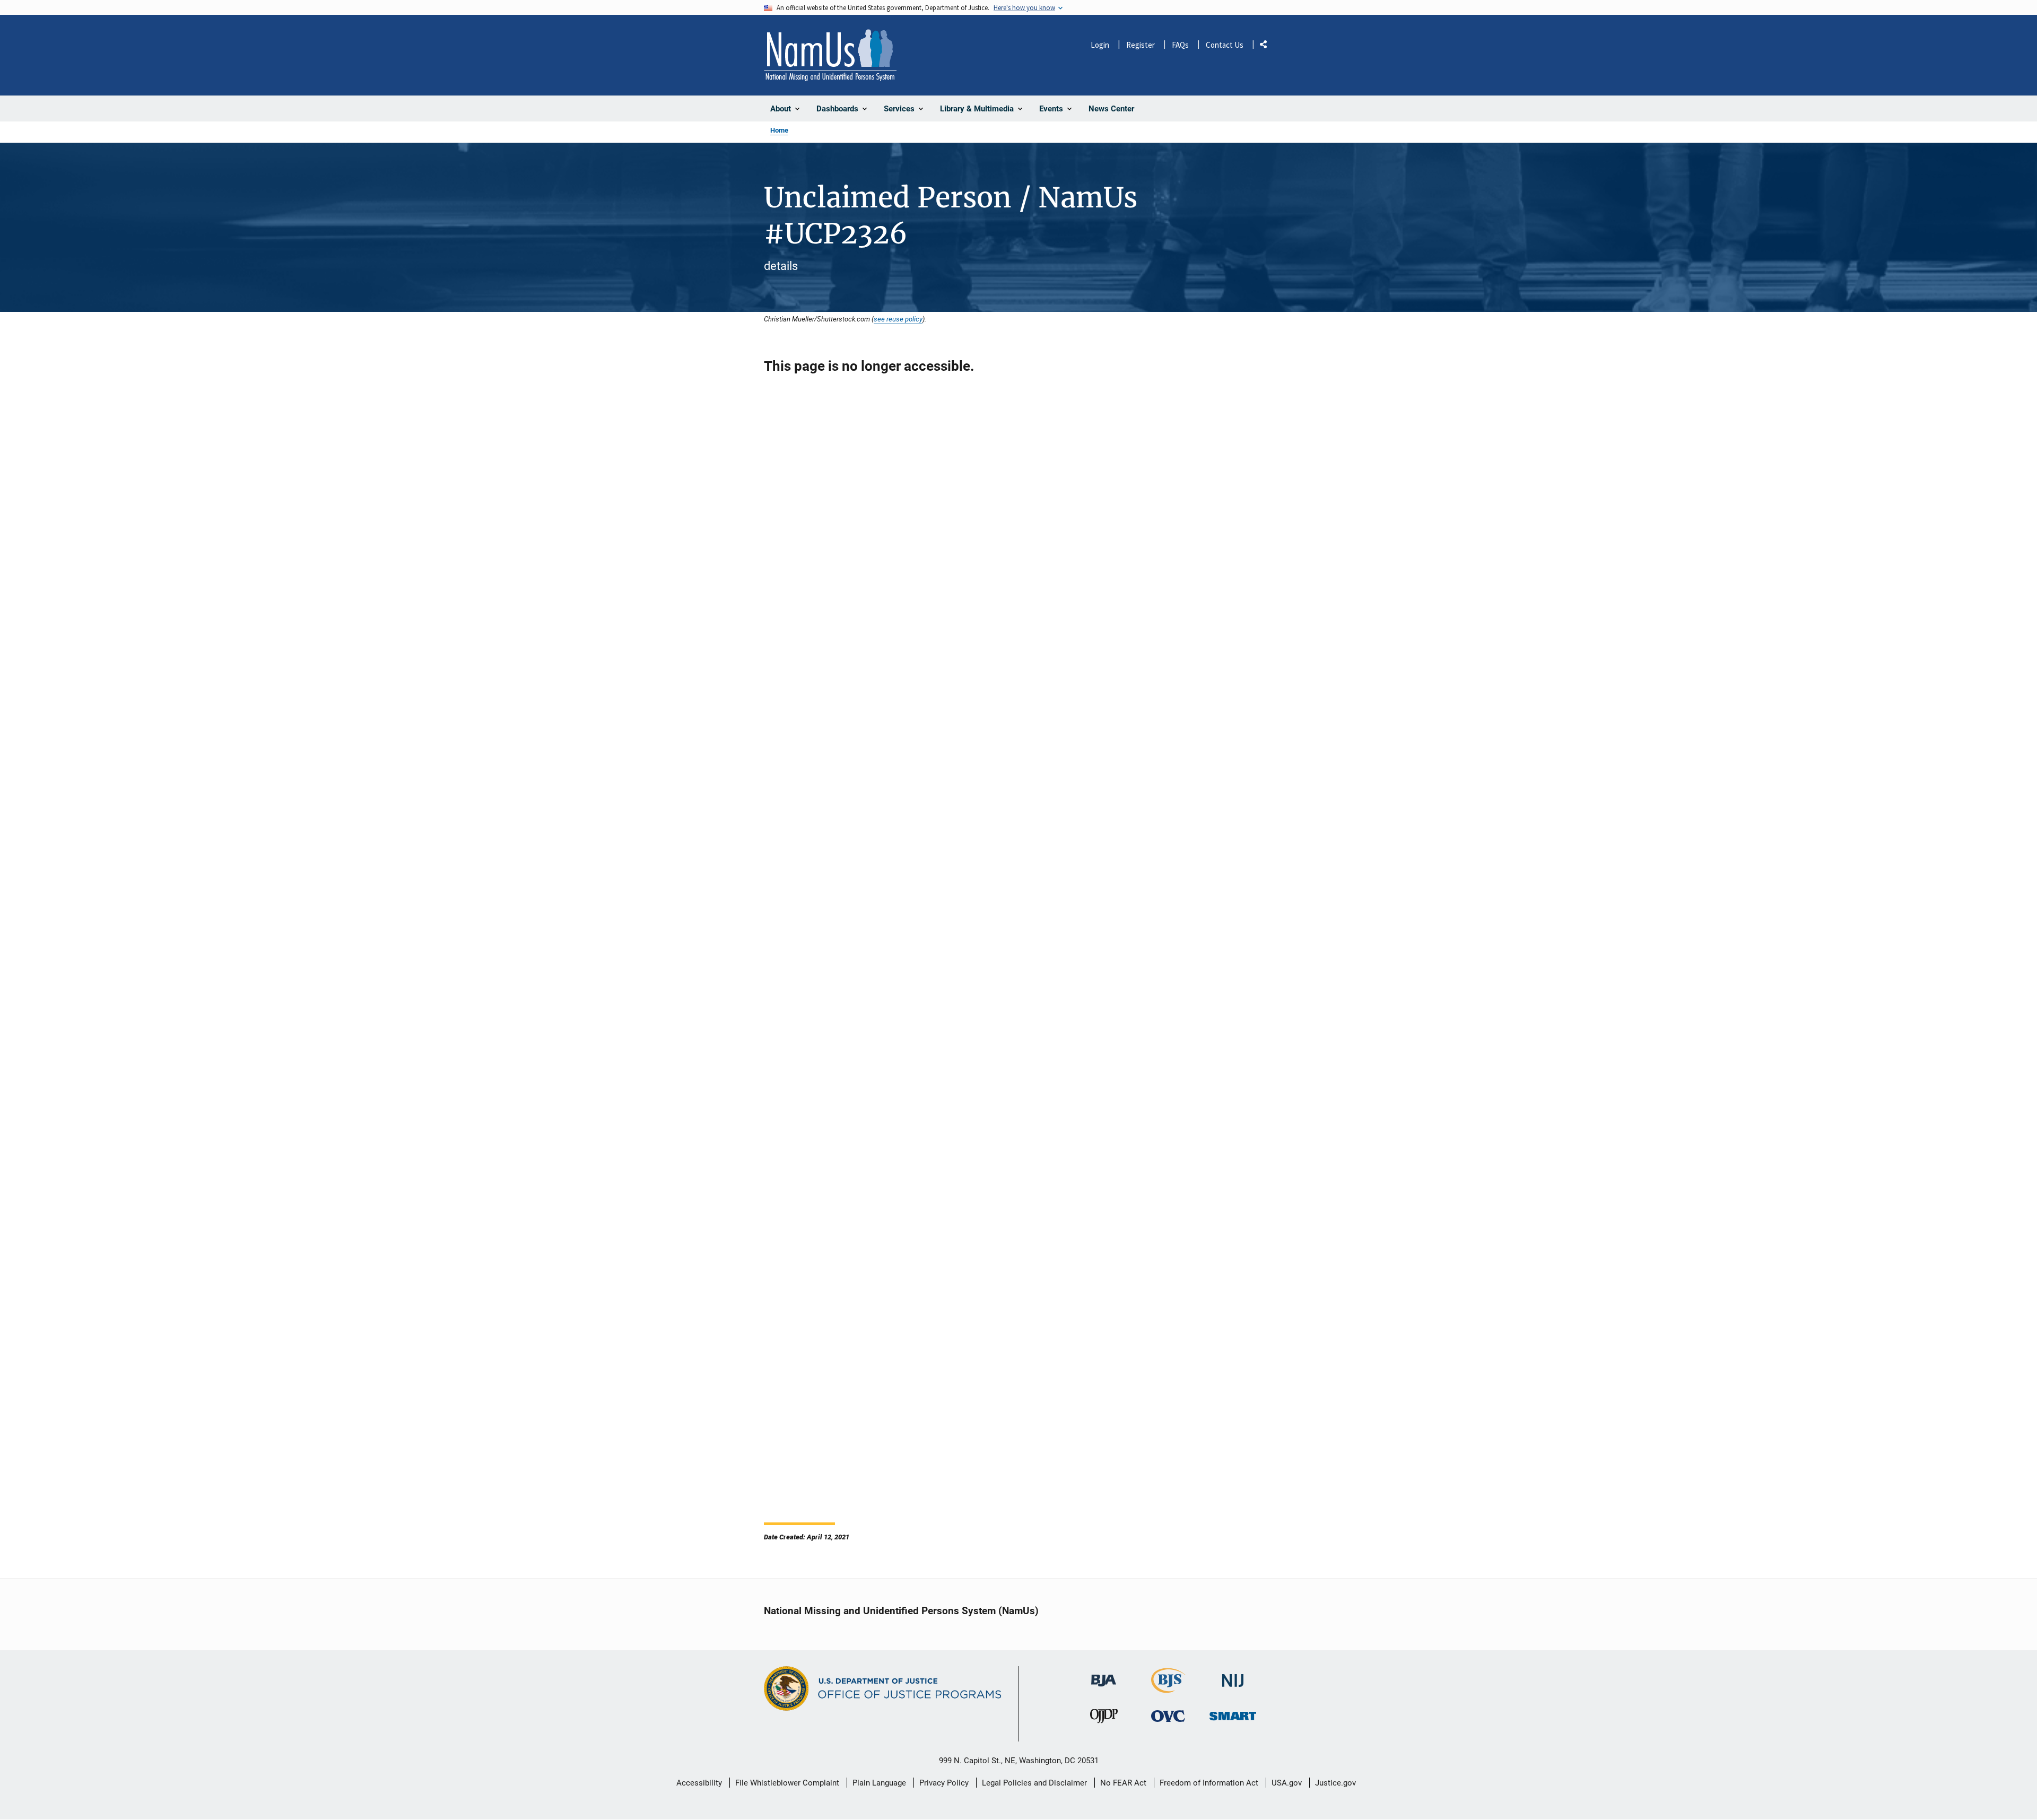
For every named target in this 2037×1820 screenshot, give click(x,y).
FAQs (1180, 45)
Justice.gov (1335, 1783)
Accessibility (699, 1783)
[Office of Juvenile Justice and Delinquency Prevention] (1104, 1719)
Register (1141, 45)
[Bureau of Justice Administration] (1104, 1675)
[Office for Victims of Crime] (1168, 1716)
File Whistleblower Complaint (787, 1783)
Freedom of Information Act (1209, 1783)
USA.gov (1287, 1783)
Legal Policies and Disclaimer (1034, 1783)
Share (1267, 46)
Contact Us (1225, 45)
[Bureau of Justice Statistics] (1168, 1688)
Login (1100, 45)
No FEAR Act (1123, 1783)
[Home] (830, 55)
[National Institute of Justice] (1233, 1676)
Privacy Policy (944, 1783)
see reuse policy (898, 319)
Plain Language (879, 1783)
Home (779, 130)
